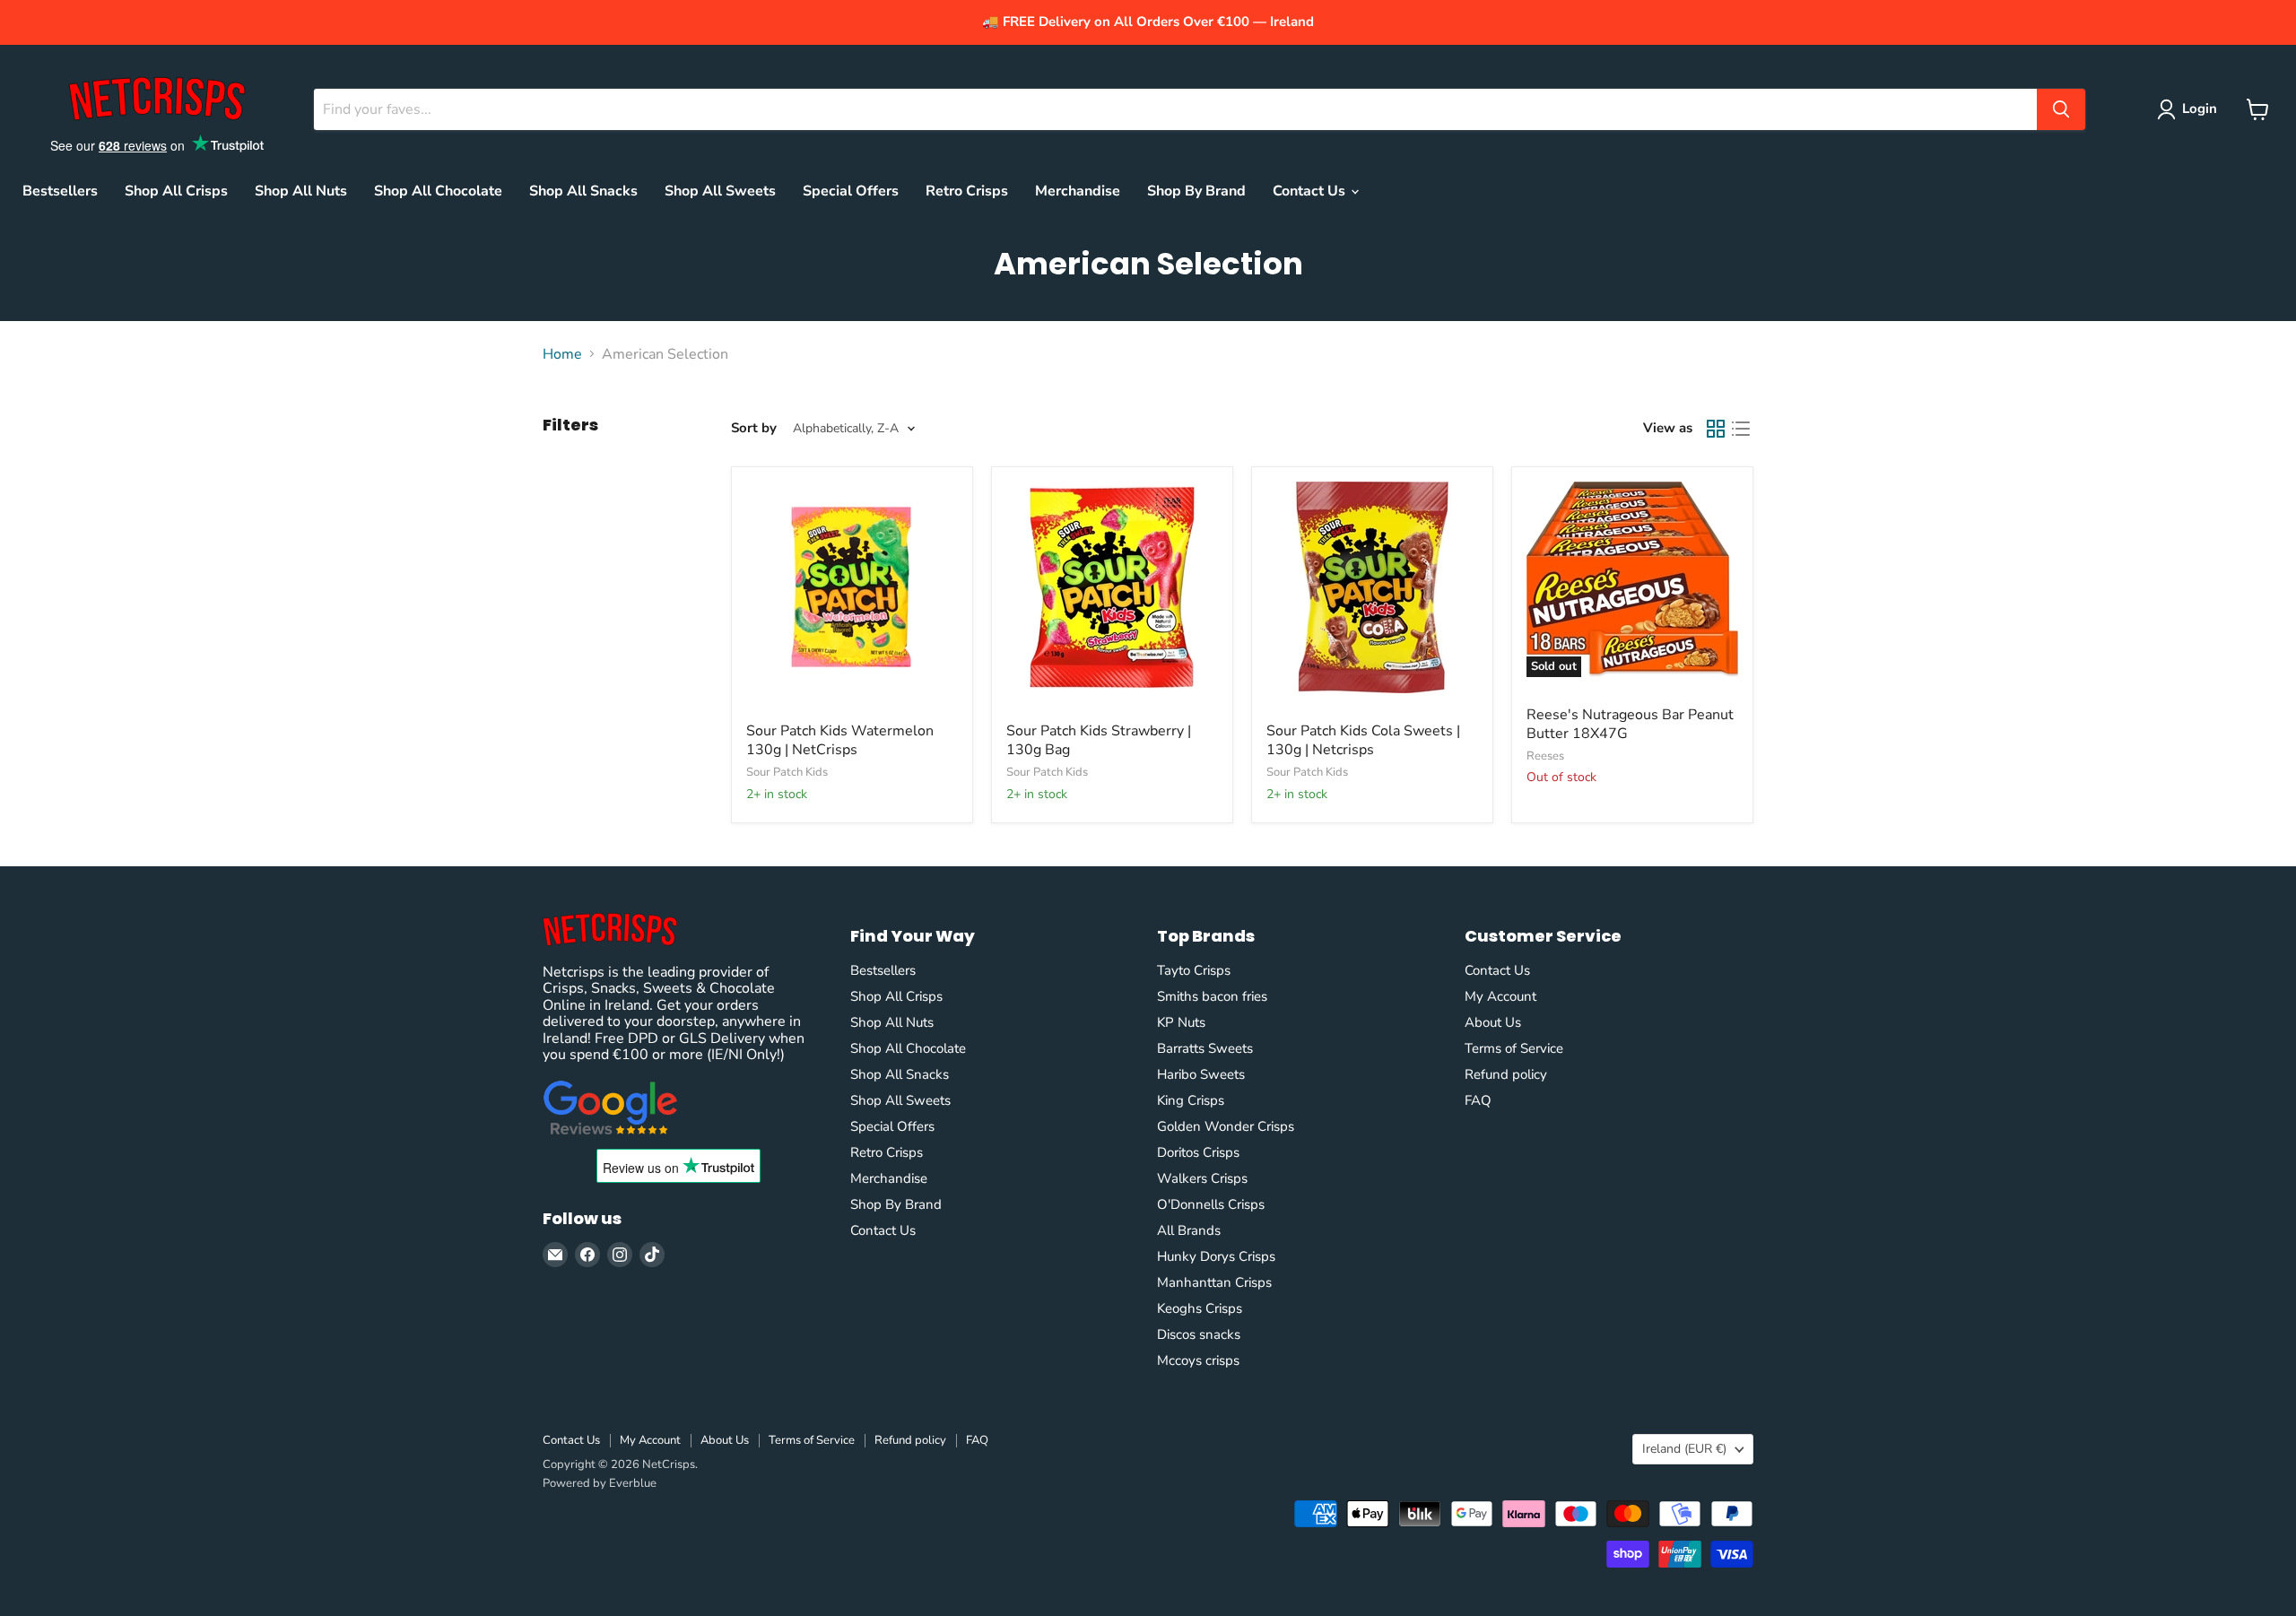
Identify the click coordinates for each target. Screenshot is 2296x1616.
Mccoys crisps (1198, 1360)
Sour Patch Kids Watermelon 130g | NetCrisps (840, 740)
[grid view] (1716, 429)
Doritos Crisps (1198, 1152)
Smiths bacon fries (1212, 996)
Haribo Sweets (1201, 1074)
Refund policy (1506, 1074)
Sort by (754, 428)
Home (562, 354)
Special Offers (851, 191)
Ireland (1684, 1449)
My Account (1500, 996)
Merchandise (1078, 191)
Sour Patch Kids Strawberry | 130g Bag (1099, 740)
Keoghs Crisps (1200, 1308)
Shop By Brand (1196, 191)
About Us (1493, 1022)
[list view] (1741, 429)
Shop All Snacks (583, 191)
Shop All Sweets (720, 191)
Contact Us (1311, 191)
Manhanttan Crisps (1214, 1282)
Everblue (633, 1483)
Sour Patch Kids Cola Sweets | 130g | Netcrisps (1363, 740)
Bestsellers (60, 191)
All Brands (1189, 1230)
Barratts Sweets (1205, 1048)
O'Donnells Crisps (1211, 1204)
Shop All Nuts (301, 191)
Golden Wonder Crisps (1226, 1126)
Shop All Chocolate (438, 191)
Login (2200, 109)
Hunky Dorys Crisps (1216, 1256)
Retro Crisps (967, 191)
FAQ (1478, 1100)
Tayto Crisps (1194, 970)
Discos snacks (1199, 1334)
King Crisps (1191, 1100)
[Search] (2061, 109)
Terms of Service (1514, 1048)
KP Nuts (1181, 1022)
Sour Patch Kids (787, 772)
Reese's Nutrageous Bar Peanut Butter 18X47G (1630, 724)
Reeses (1545, 756)
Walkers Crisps (1202, 1178)
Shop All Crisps (176, 191)
